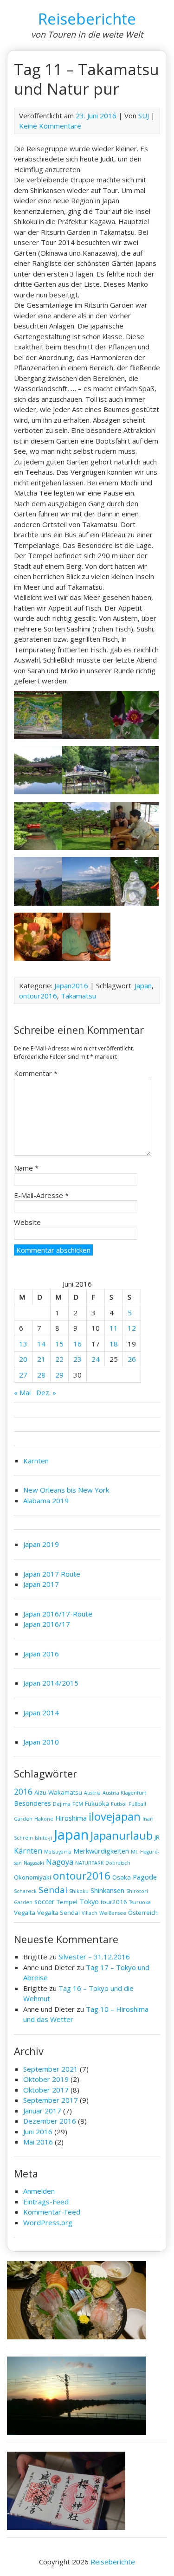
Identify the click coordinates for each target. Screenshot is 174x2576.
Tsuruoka (140, 1902)
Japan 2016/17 (47, 1624)
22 (59, 1359)
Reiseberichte (87, 19)
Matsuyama (58, 1852)
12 (132, 1328)
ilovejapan (115, 1816)
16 (77, 1344)
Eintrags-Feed (46, 2202)
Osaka (122, 1877)
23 (77, 1359)
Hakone (44, 1819)
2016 (23, 1792)
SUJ (144, 116)
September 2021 (51, 2069)
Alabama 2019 (46, 1501)
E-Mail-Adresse (41, 1195)
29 (59, 1375)
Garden (23, 1819)
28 (41, 1375)
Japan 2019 (41, 1544)
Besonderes (32, 1803)
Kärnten (36, 1461)
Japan (143, 985)
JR (157, 1837)
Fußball (137, 1804)
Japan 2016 (41, 1654)
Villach (90, 1913)
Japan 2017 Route (52, 1574)
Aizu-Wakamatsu (58, 1792)
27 (23, 1375)
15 (59, 1344)
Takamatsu (78, 996)
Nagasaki (34, 1863)
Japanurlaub (122, 1835)
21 (41, 1359)
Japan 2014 (41, 1713)
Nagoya (60, 1862)
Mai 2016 (38, 2142)
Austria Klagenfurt (124, 1793)
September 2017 (51, 2100)
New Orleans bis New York (66, 1490)
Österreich (143, 1913)
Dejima (62, 1804)
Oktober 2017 (46, 2090)
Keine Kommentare (50, 126)
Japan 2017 (41, 1584)
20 (23, 1359)
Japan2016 (71, 985)
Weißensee (113, 1913)
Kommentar (36, 1073)
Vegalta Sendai (58, 1913)
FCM (78, 1804)
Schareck (25, 1891)
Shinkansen (107, 1890)
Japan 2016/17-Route (58, 1614)
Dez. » (46, 1392)
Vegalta (25, 1913)
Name (26, 1168)
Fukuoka (97, 1803)
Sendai (53, 1890)
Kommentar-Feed (52, 2212)
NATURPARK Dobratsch (103, 1863)
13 (23, 1344)
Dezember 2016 (50, 2121)
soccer (45, 1901)
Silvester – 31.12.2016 (94, 1957)
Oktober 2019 (46, 2079)
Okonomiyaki (32, 1877)
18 (114, 1344)
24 (96, 1359)
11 (114, 1328)
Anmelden (39, 2191)
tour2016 (114, 1902)
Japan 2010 (41, 1742)
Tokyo (89, 1901)
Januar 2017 (42, 2111)
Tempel (67, 1902)
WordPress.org (48, 2222)
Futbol (119, 1804)
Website (27, 1222)
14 (41, 1344)
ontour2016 (38, 996)
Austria (92, 1793)
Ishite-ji (43, 1838)
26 (132, 1359)
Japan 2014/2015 (51, 1683)
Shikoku (79, 1891)
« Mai (22, 1392)
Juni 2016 (38, 2132)
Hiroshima (71, 1818)
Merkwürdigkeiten (101, 1851)
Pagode (145, 1877)
